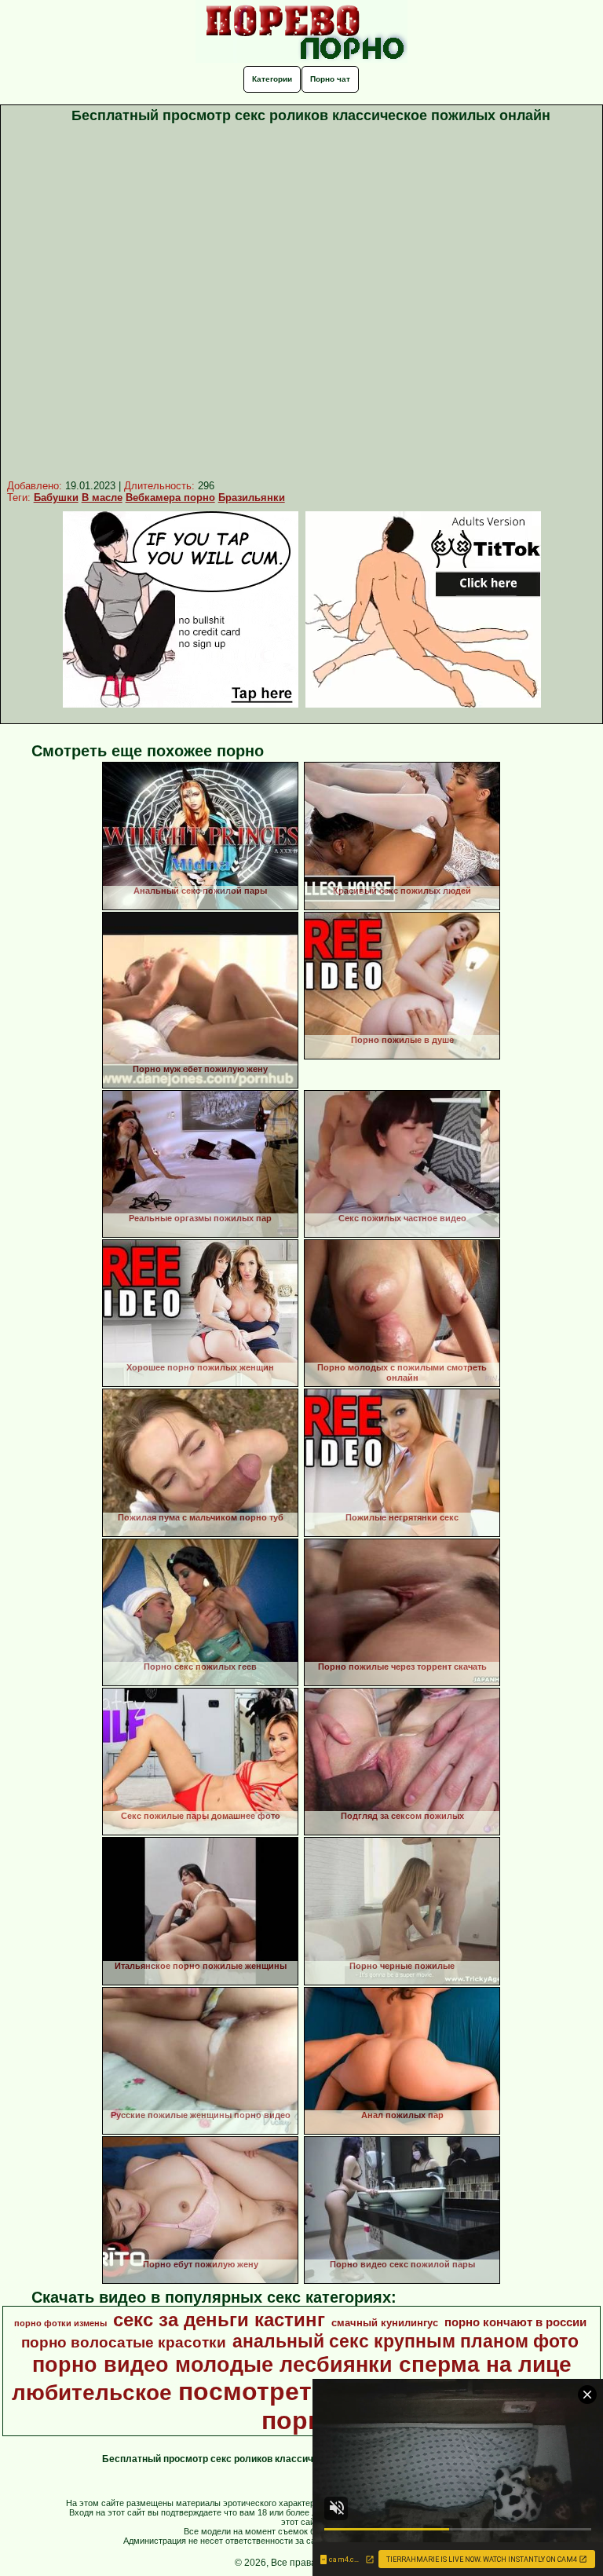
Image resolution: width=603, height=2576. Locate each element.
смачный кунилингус (385, 2323)
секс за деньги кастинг (219, 2320)
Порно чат (330, 79)
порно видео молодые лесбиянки (212, 2365)
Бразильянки (252, 498)
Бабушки (56, 498)
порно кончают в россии (515, 2322)
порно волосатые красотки (124, 2342)
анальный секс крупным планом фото (406, 2341)
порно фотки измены (60, 2323)
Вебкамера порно (170, 498)
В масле (102, 498)
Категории (272, 79)
